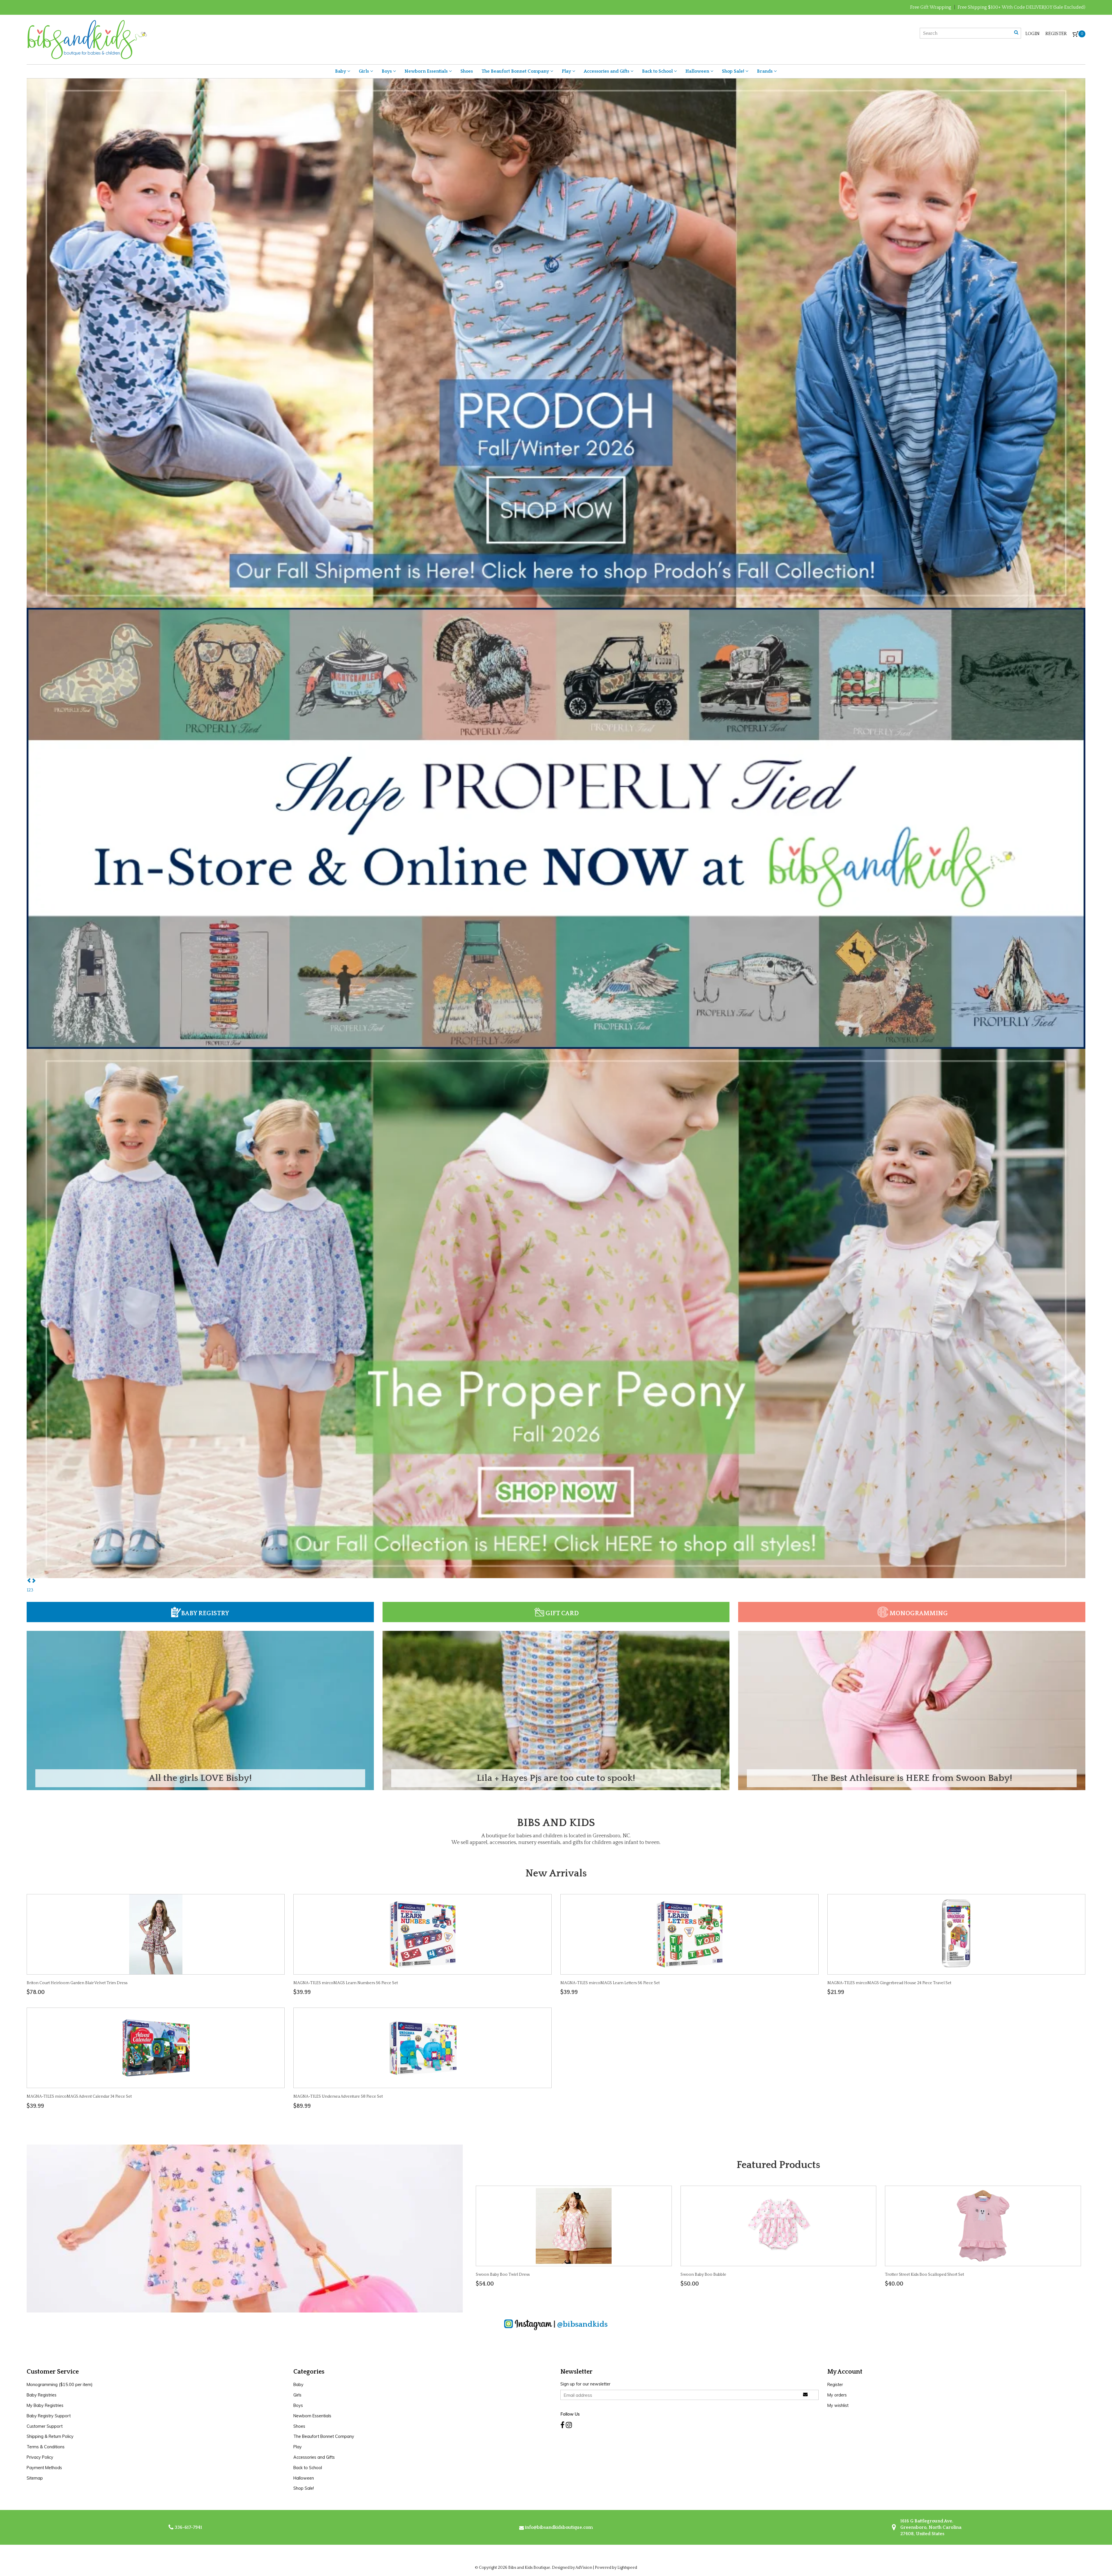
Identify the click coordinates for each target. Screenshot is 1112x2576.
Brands (765, 71)
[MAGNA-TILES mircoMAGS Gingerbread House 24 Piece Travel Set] (956, 1934)
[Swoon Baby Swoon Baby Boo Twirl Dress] (574, 2226)
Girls (364, 71)
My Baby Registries (45, 2405)
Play (567, 71)
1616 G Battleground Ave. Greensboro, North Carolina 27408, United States (930, 2527)
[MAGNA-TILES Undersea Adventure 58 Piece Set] (423, 2048)
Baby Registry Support (49, 2416)
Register (1056, 34)
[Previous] (29, 1581)
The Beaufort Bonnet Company (516, 71)
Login (1033, 34)
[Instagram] (569, 2425)
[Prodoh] (556, 343)
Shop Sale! (734, 71)
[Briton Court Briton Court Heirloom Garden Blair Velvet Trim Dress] (156, 1934)
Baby (341, 71)
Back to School (658, 71)
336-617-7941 (188, 2527)
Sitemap (35, 2478)
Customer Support (45, 2426)
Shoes (467, 71)
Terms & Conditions (46, 2447)
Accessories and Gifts (607, 71)
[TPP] (556, 1313)
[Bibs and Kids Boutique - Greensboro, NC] (87, 39)
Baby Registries (42, 2395)
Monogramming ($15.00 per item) (60, 2385)
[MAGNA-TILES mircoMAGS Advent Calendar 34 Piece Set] (156, 2048)
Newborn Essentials (427, 71)
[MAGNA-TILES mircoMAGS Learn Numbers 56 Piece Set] (423, 1934)
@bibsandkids (582, 2324)
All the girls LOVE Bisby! (200, 1778)
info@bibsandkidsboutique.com (559, 2527)
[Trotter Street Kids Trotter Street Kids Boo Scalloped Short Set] (983, 2226)
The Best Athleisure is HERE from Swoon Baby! (912, 1778)
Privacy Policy (40, 2457)
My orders (837, 2395)
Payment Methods (44, 2468)
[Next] (34, 1581)
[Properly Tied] (556, 828)
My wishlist (838, 2405)
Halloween (698, 71)
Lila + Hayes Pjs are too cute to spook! (556, 1778)
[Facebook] (562, 2425)
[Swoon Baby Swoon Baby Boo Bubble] (778, 2226)
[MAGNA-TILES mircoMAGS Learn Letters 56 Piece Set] (689, 1934)
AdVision (584, 2568)
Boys (387, 71)
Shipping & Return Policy (50, 2436)
